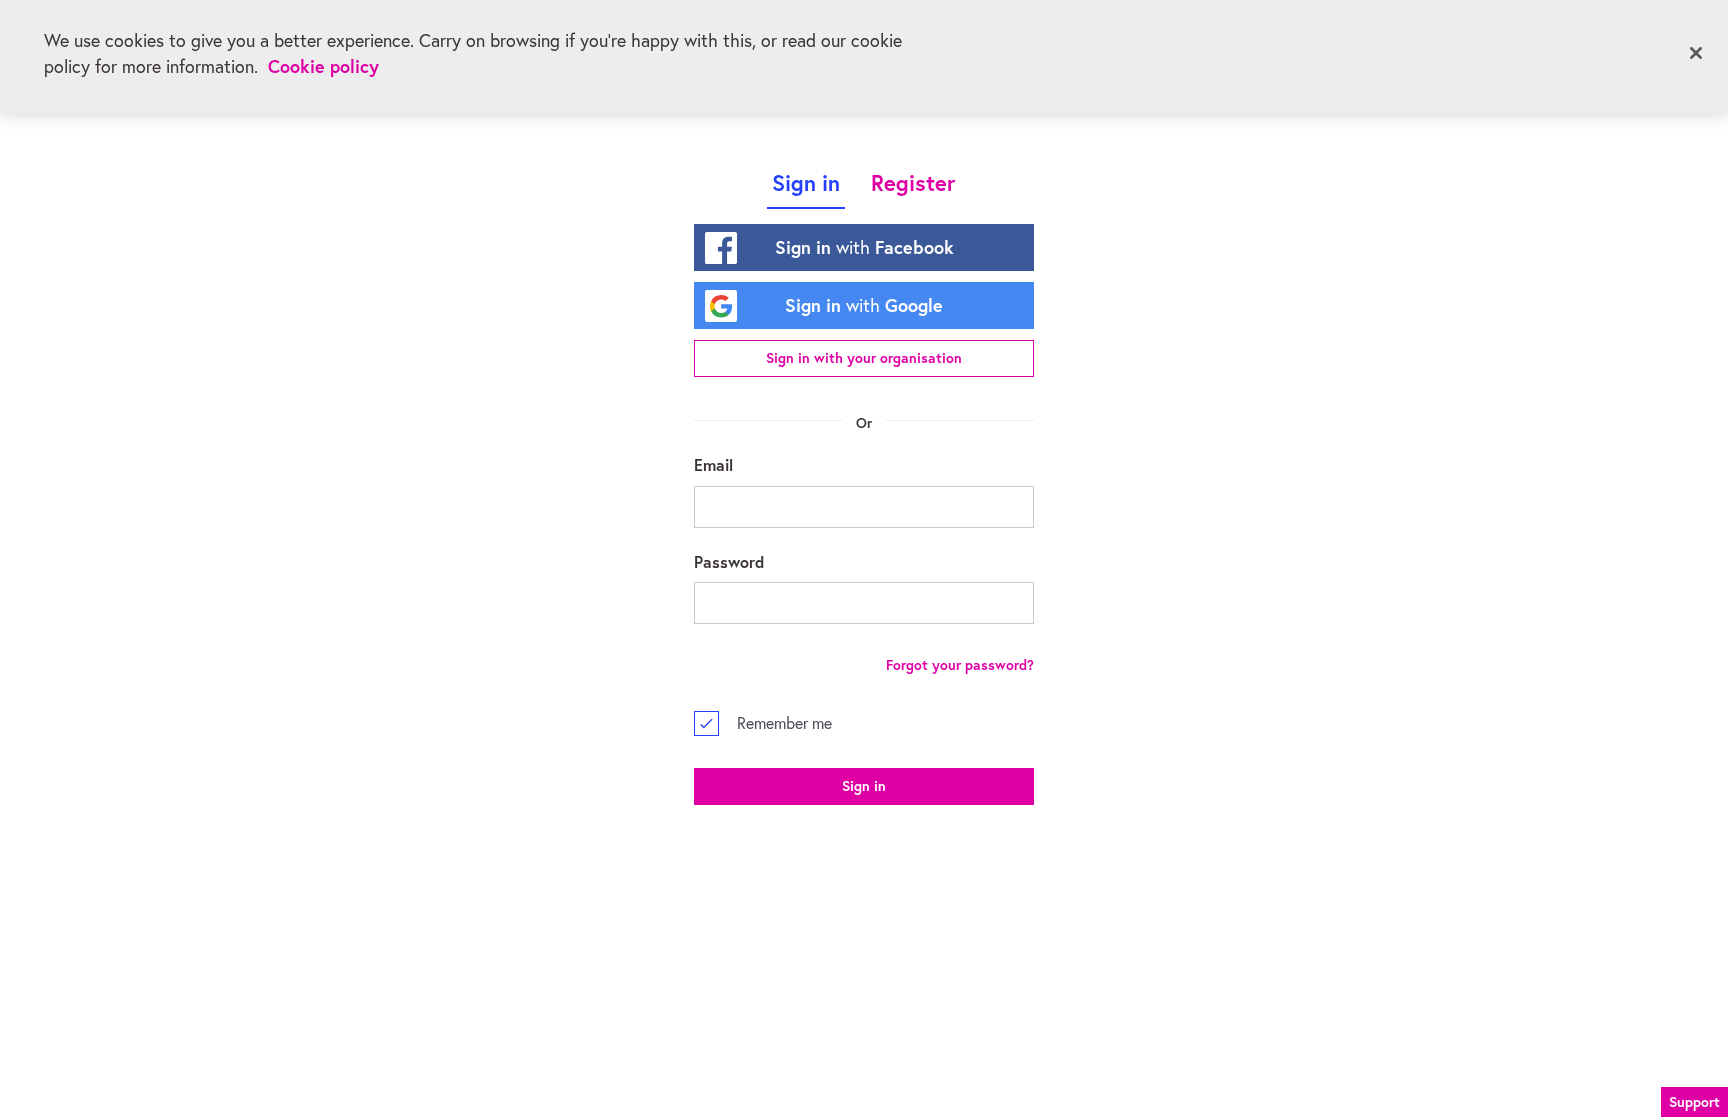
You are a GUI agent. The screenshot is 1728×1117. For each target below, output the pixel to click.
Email (713, 464)
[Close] (1696, 53)
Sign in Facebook (864, 247)
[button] (1694, 1099)
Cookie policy (323, 66)
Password (729, 561)
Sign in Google (864, 305)
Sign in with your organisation (864, 358)
